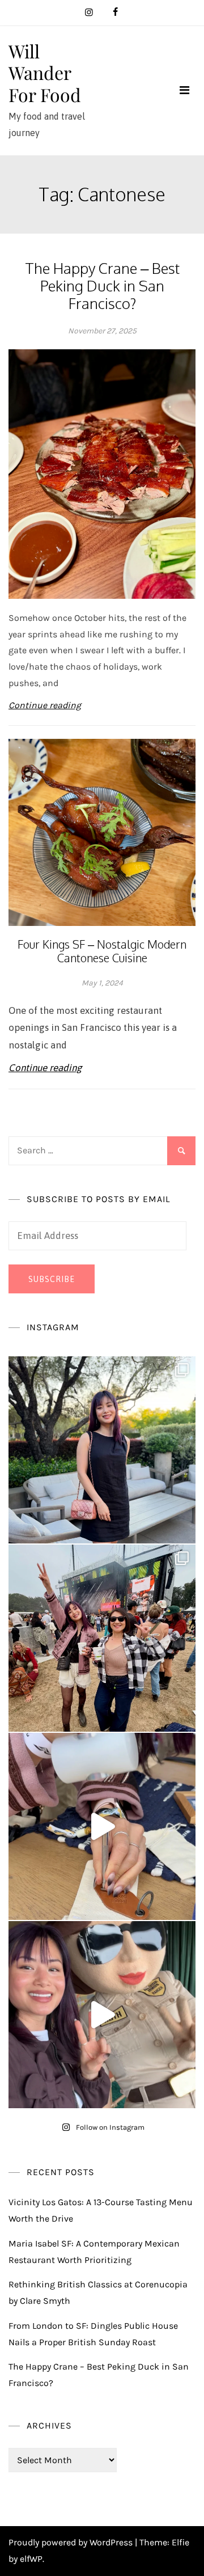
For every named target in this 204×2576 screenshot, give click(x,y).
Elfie (180, 2542)
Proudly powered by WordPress (72, 2542)
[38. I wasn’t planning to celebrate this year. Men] (102, 1450)
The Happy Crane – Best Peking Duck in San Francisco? (102, 285)
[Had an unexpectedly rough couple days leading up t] (102, 1638)
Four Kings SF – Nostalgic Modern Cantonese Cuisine (102, 951)
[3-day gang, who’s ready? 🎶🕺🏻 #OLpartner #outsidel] (102, 2015)
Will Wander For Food (45, 73)
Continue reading (45, 705)
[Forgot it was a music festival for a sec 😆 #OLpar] (102, 1826)
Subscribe (52, 1279)
